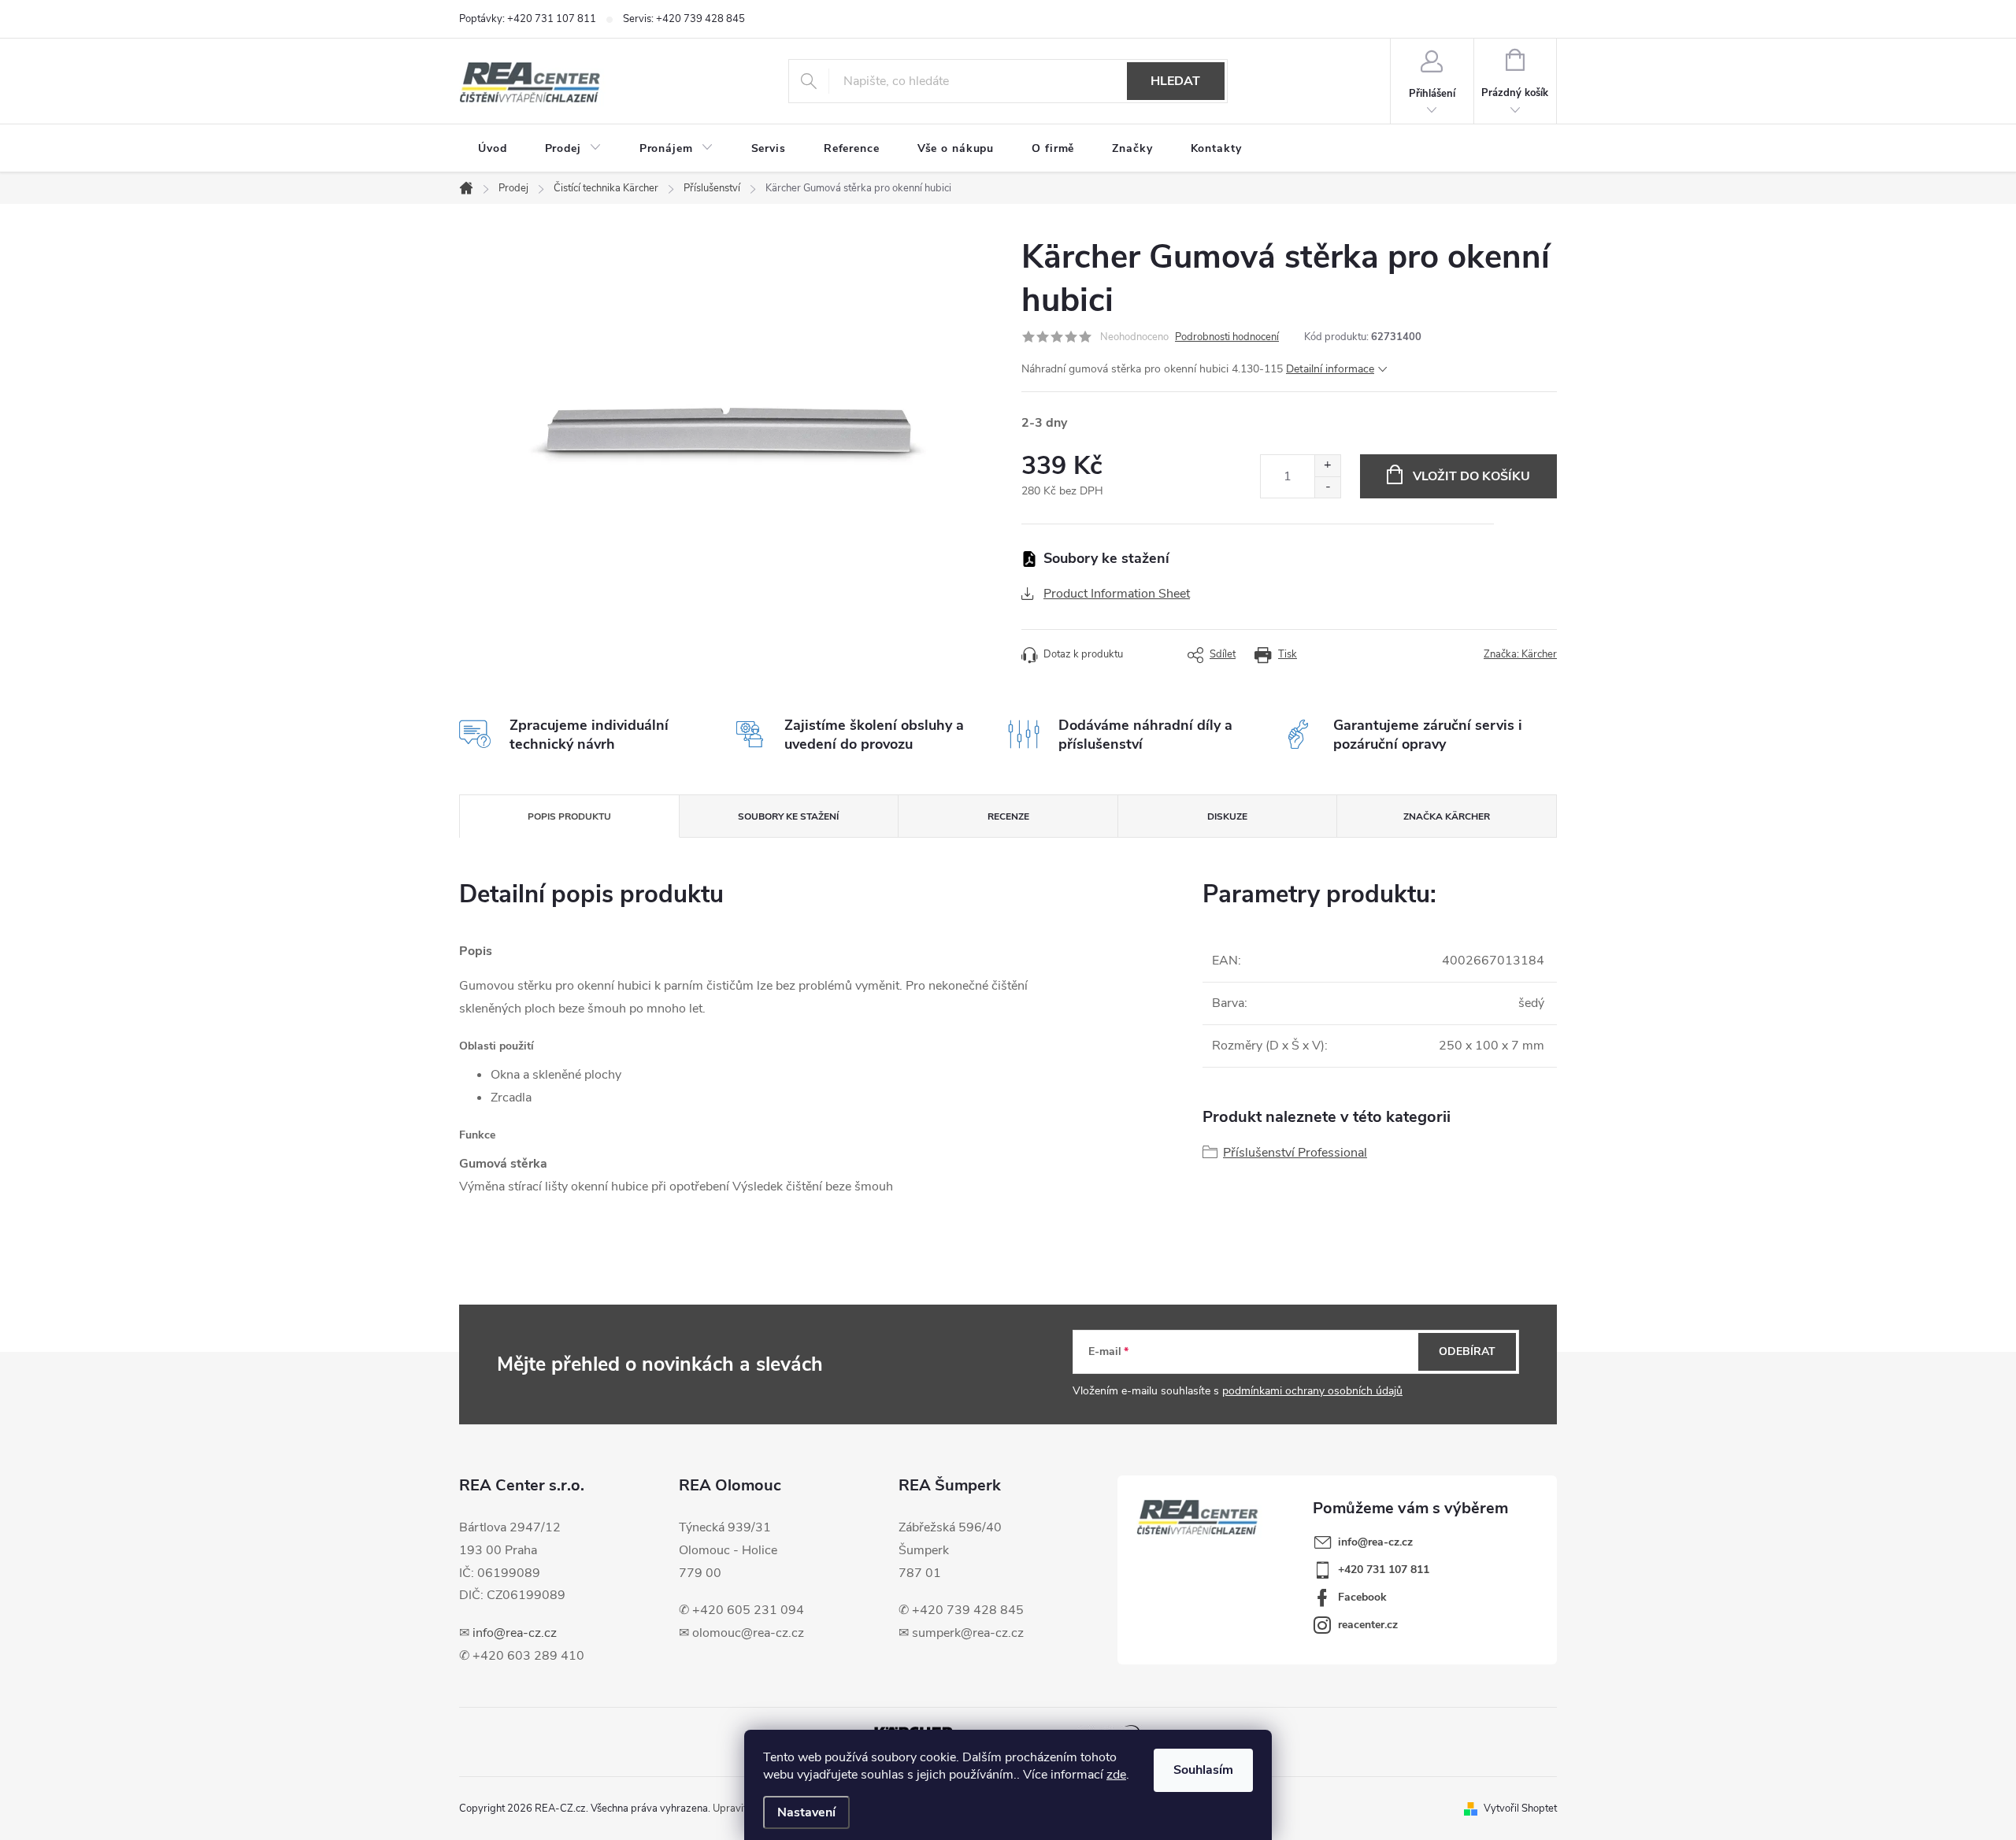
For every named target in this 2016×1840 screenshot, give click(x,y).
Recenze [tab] (1008, 816)
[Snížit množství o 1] (1327, 487)
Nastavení (806, 1812)
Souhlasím (1203, 1770)
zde (1116, 1775)
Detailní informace (1330, 369)
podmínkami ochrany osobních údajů (1312, 1391)
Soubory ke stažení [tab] (788, 816)
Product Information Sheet (1117, 594)
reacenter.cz (1368, 1625)
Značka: (1520, 654)
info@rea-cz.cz (515, 1633)
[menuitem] (493, 149)
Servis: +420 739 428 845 (684, 19)
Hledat (1175, 81)
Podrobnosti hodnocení (1227, 337)
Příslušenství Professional (1295, 1153)
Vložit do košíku (1471, 476)
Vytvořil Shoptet (1520, 1809)
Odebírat (1467, 1351)
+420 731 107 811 (1384, 1570)
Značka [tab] (1447, 816)
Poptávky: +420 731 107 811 (528, 19)
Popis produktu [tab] (569, 816)
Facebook (1362, 1597)
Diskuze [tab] (1227, 816)
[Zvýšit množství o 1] (1327, 466)
